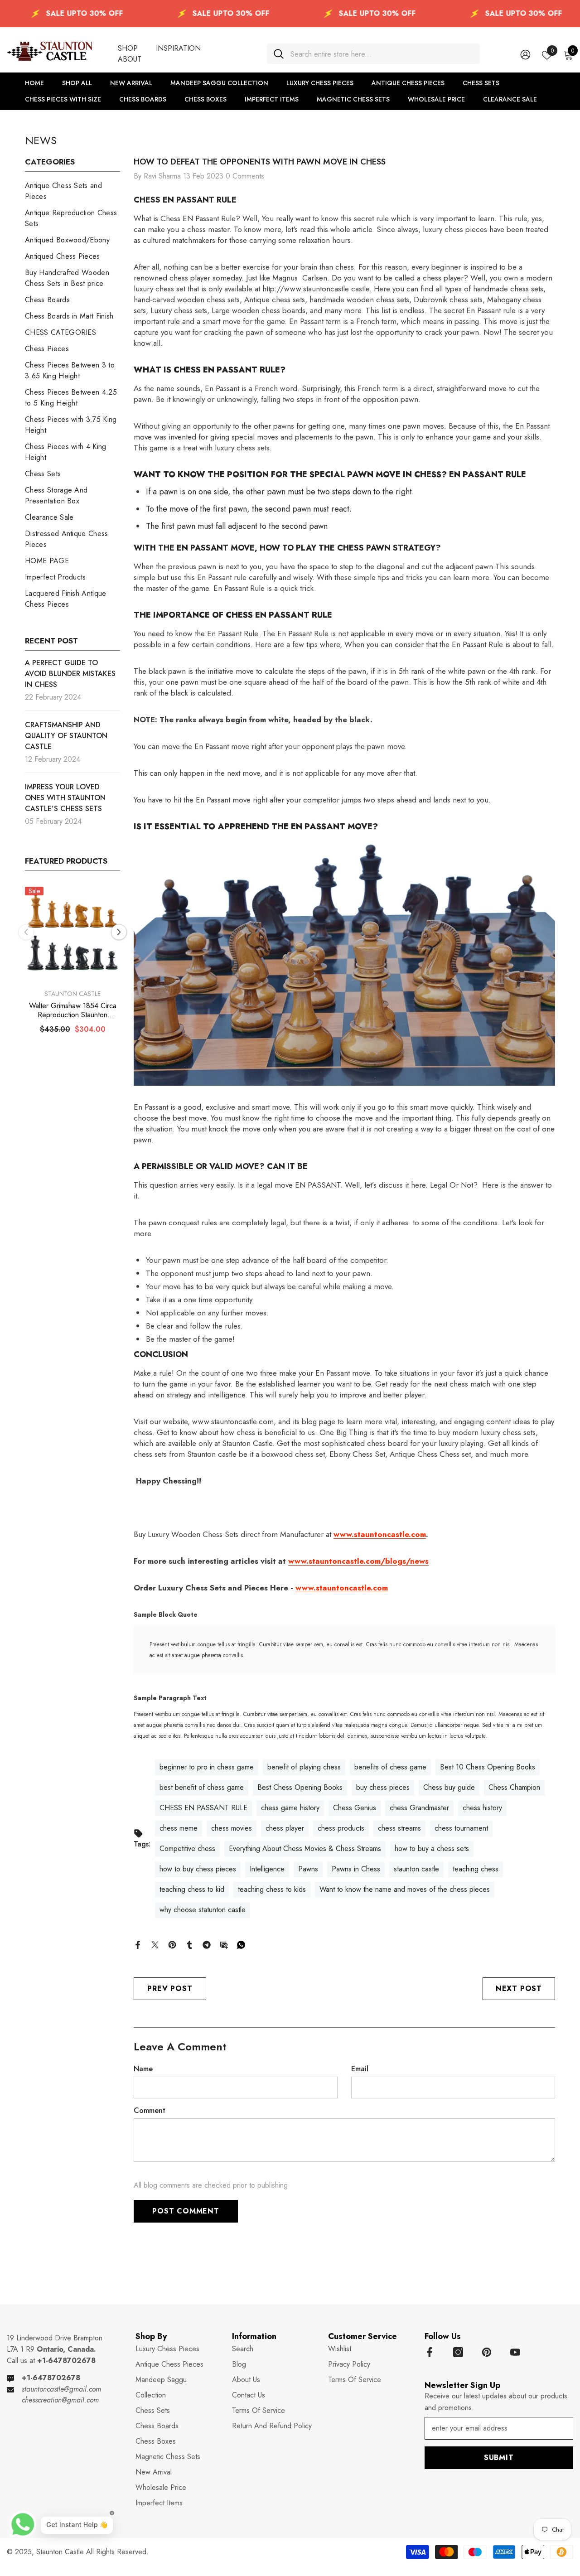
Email (360, 2069)
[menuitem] (72, 191)
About (130, 59)
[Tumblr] (189, 1944)
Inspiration (178, 48)
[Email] (224, 1944)
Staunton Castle (72, 983)
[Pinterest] (172, 1944)
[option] (72, 959)
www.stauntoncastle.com (380, 1534)
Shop (128, 48)
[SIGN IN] (525, 54)
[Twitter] (155, 1944)
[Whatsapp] (241, 1944)
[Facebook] (138, 1944)
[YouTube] (515, 2352)
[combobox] (382, 54)
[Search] (373, 54)
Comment (150, 2110)
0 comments (245, 176)
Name (143, 2069)
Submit (499, 2458)
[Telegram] (207, 1944)
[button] (26, 927)
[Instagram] (458, 2352)
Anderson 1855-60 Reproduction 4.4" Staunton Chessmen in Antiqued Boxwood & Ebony (73, 1000)
